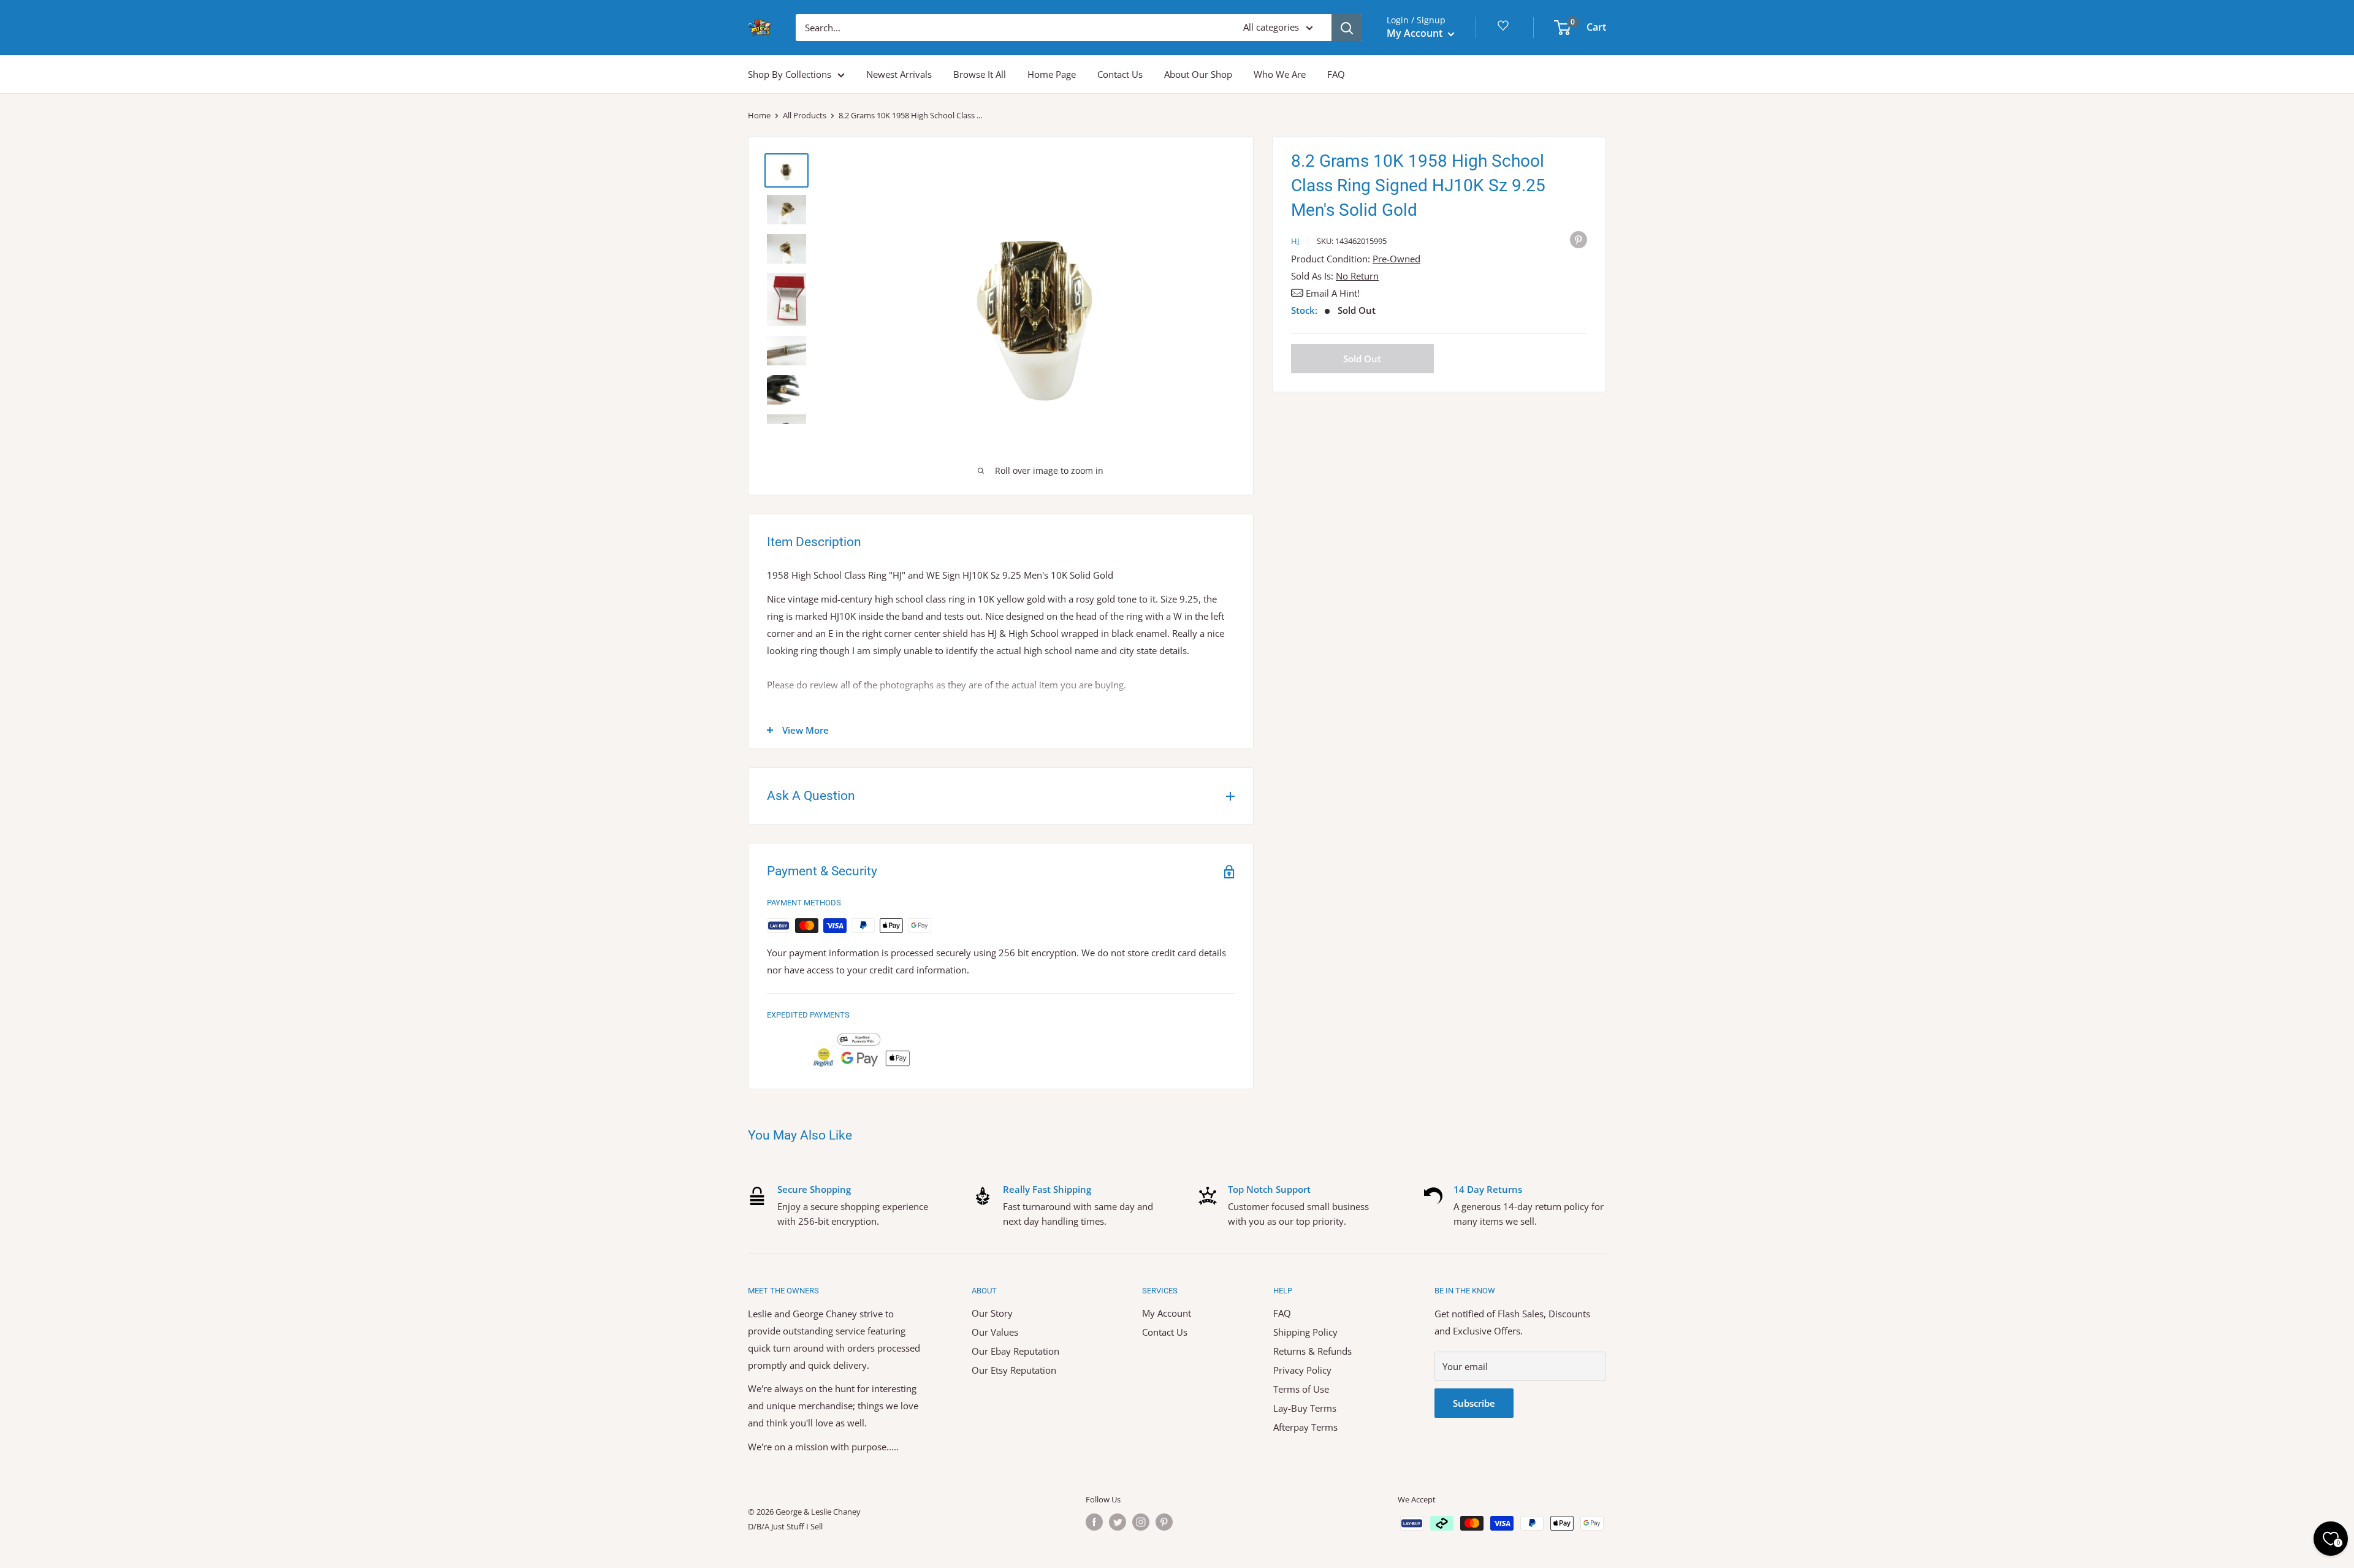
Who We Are (1280, 74)
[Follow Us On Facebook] (1094, 1522)
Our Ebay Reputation (1015, 1351)
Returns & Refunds (1312, 1351)
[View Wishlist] (1505, 30)
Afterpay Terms (1305, 1427)
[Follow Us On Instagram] (1141, 1522)
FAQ (1336, 74)
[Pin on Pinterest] (1579, 239)
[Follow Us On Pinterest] (1164, 1522)
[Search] (1347, 28)
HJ (1295, 241)
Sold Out (1362, 359)
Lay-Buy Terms (1305, 1408)
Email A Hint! (1333, 293)
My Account (1416, 33)
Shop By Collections (790, 74)
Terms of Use (1301, 1389)
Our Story (992, 1313)
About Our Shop (1198, 74)
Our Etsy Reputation (1014, 1370)
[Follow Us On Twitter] (1118, 1522)
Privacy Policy (1302, 1370)
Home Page (1052, 74)
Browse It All (980, 74)
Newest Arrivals (899, 74)
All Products (805, 115)
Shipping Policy (1305, 1332)
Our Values (995, 1332)
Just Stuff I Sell (797, 1526)
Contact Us (1120, 74)
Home (759, 115)
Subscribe (1474, 1403)
